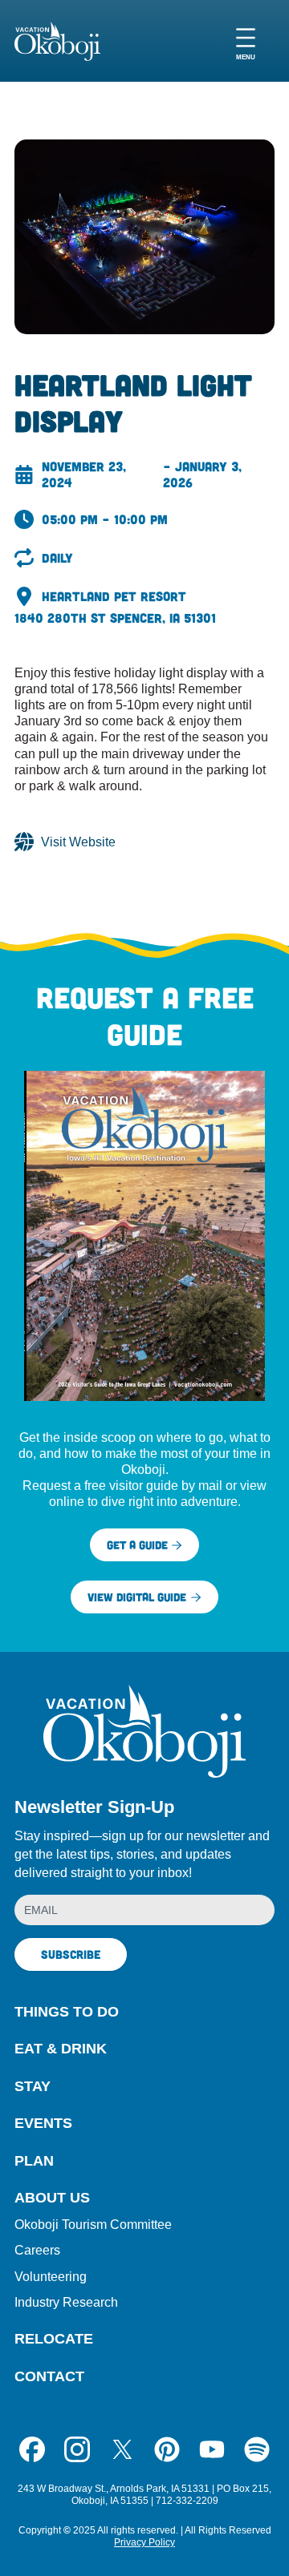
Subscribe (71, 1954)
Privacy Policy (144, 2542)
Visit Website (78, 842)
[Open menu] (246, 41)
